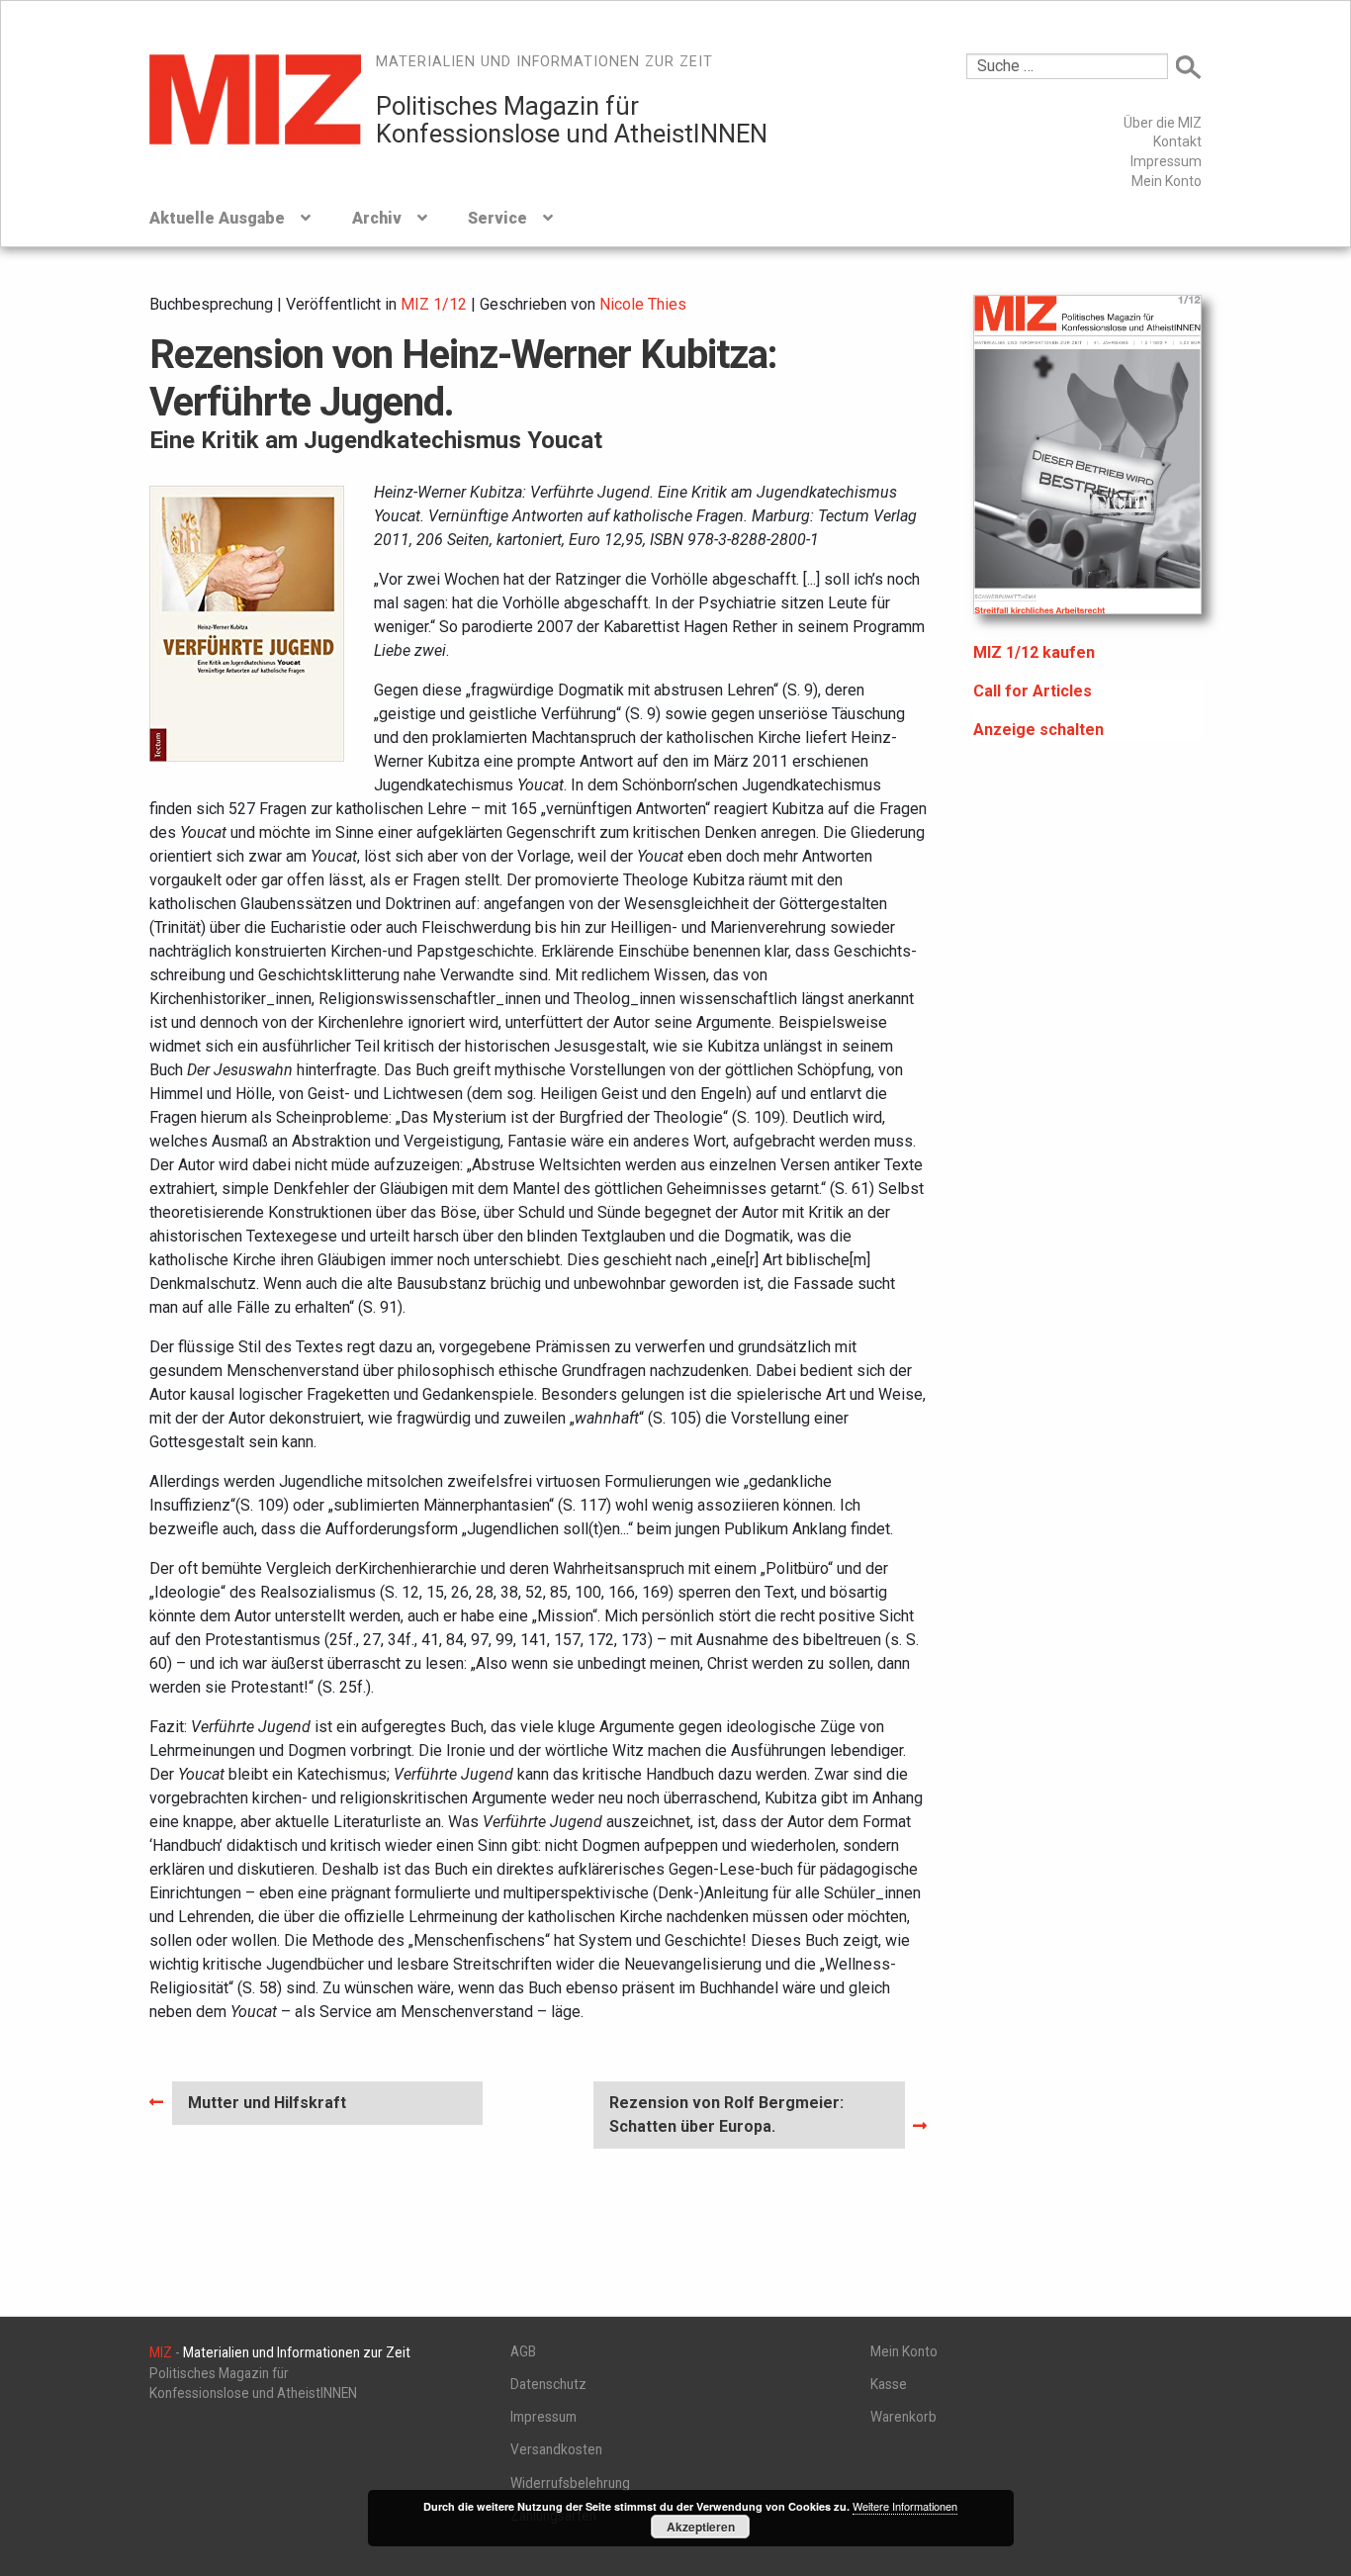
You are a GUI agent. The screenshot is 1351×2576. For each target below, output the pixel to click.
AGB (523, 2351)
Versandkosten (556, 2449)
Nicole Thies (643, 304)
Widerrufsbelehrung (570, 2483)
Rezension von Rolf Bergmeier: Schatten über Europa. (726, 2114)
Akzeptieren (701, 2527)
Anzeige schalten (1038, 730)
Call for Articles (1033, 691)
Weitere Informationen (905, 2506)
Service (497, 218)
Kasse (889, 2384)
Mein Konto (1167, 181)
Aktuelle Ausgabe (217, 218)
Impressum (1166, 161)
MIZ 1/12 (434, 304)
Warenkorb (903, 2417)
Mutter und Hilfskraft (267, 2109)
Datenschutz (548, 2384)
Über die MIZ (1163, 123)
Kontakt (1177, 141)
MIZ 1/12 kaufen (1034, 652)
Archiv (377, 218)
